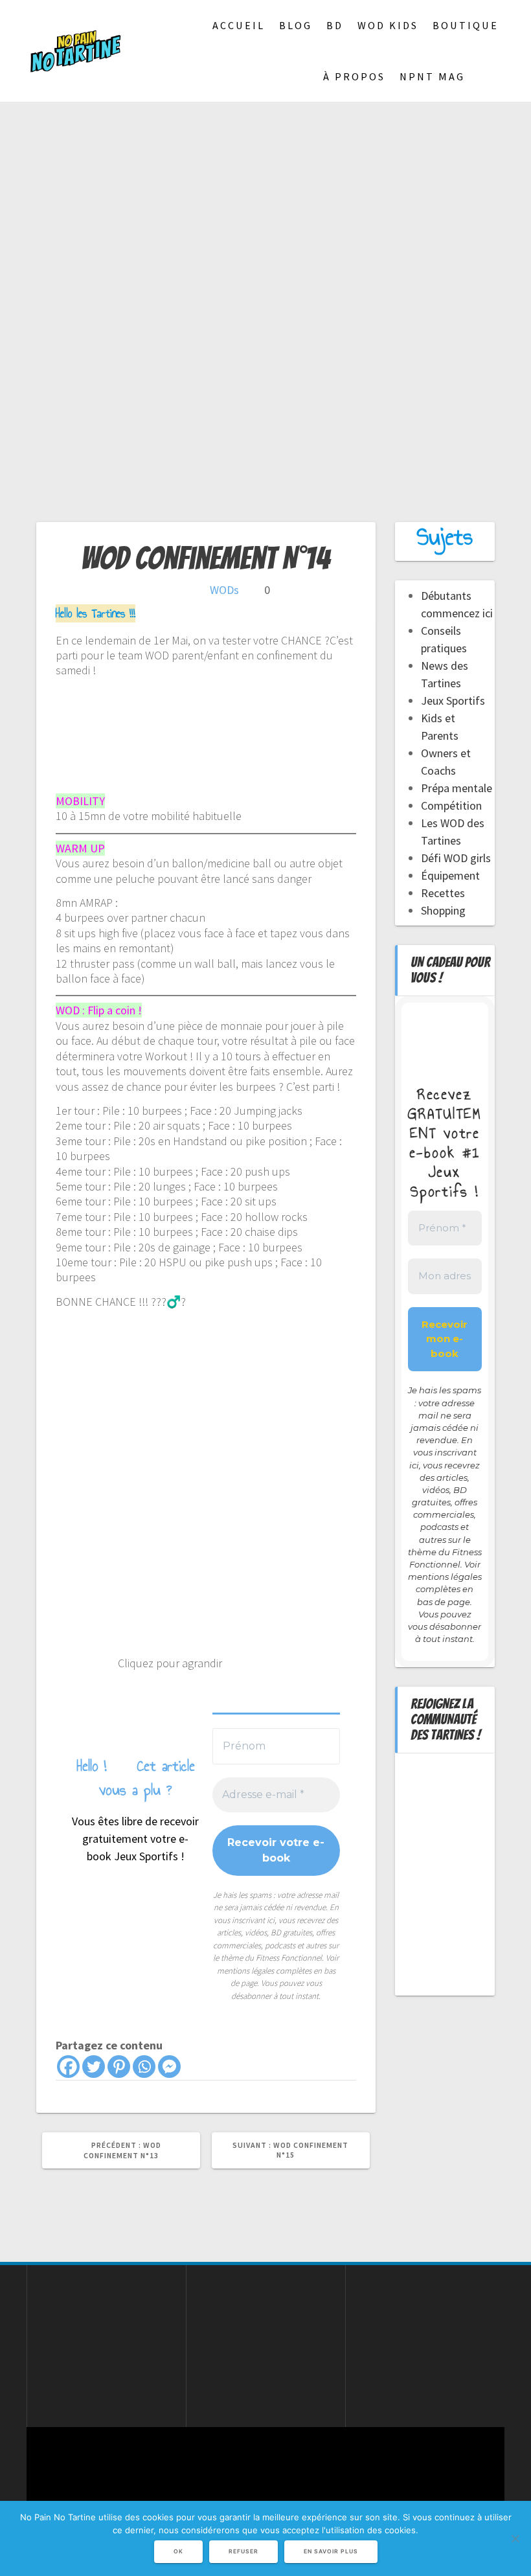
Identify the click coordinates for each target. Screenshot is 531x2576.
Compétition (451, 805)
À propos (354, 76)
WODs (224, 590)
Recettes (443, 893)
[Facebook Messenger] (169, 2067)
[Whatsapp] (144, 2067)
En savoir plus (331, 2551)
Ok (178, 2551)
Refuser (243, 2551)
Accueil (239, 25)
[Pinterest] (119, 2067)
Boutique (466, 25)
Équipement (450, 875)
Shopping (443, 910)
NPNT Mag (432, 76)
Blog (296, 25)
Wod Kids (388, 25)
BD (335, 25)
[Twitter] (94, 2067)
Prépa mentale (457, 788)
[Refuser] (515, 2538)
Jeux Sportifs (453, 701)
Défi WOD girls (456, 858)
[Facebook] (68, 2067)
